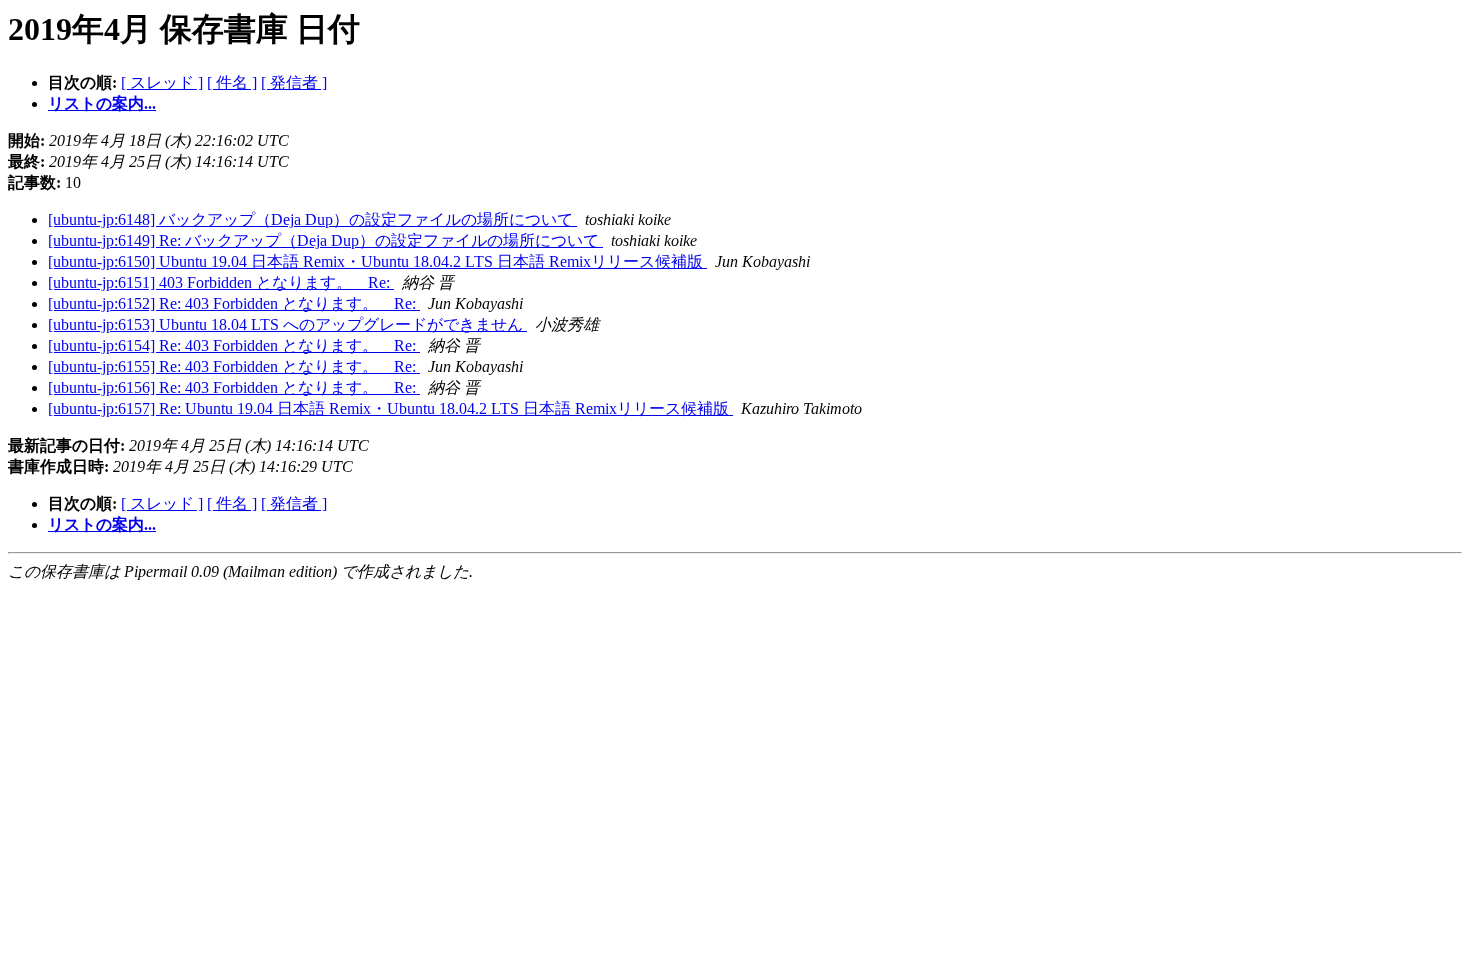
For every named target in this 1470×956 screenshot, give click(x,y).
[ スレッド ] (162, 82)
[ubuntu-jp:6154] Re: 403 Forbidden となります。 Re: (234, 345)
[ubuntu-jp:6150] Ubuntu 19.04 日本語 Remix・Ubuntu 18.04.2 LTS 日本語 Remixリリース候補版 (377, 261)
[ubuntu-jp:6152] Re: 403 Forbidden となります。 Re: (234, 303)
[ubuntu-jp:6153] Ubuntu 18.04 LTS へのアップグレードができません (287, 324)
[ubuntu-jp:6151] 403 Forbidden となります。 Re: (221, 282)
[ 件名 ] (232, 82)
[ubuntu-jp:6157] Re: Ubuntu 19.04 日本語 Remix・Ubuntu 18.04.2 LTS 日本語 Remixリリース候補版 (390, 408)
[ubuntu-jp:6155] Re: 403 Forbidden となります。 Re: (234, 366)
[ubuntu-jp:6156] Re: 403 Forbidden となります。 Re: (234, 387)
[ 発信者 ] (294, 82)
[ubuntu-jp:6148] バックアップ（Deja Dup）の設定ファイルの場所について (312, 219)
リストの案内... (102, 103)
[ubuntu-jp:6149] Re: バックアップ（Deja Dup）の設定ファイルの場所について (325, 240)
